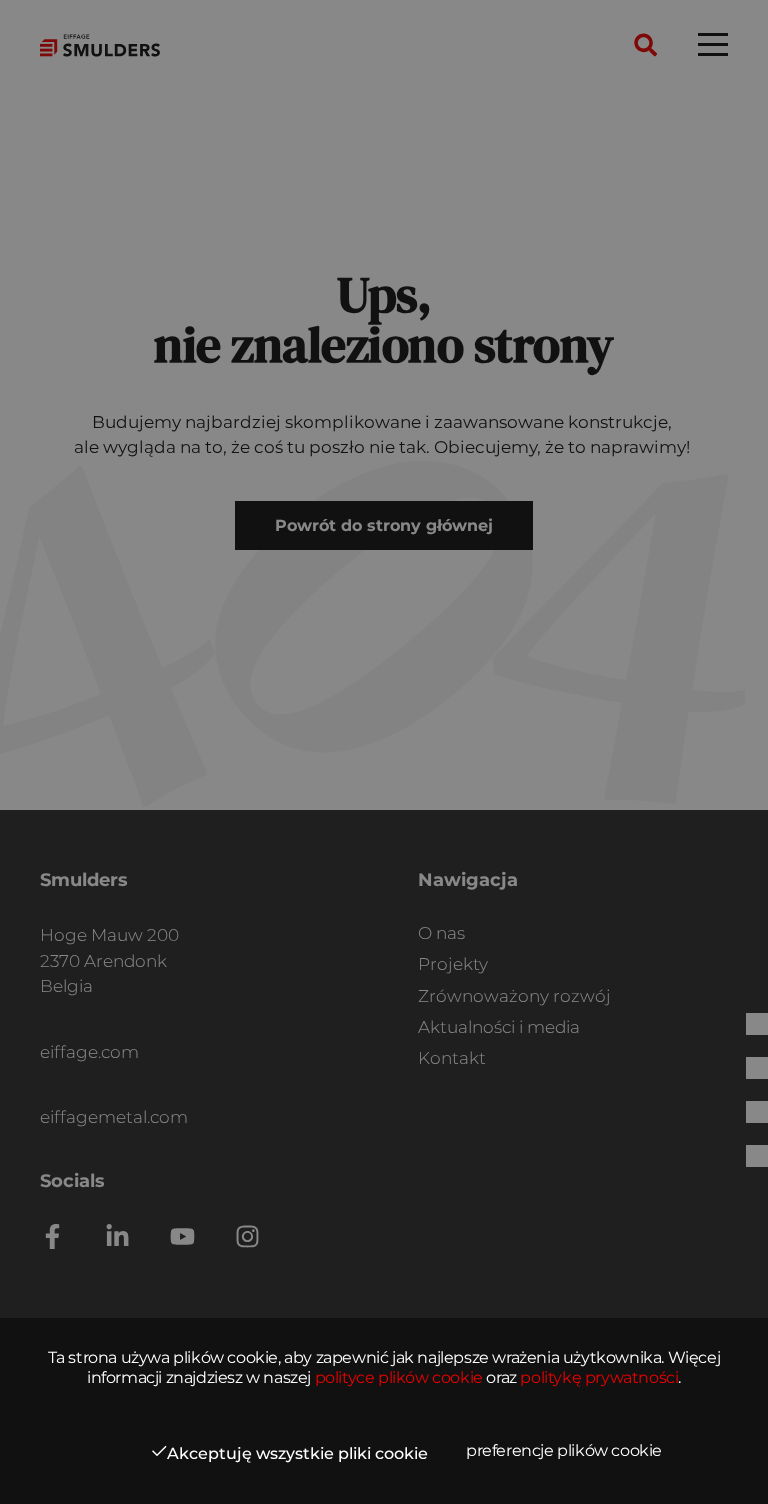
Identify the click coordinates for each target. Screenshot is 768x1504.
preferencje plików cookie (564, 1450)
